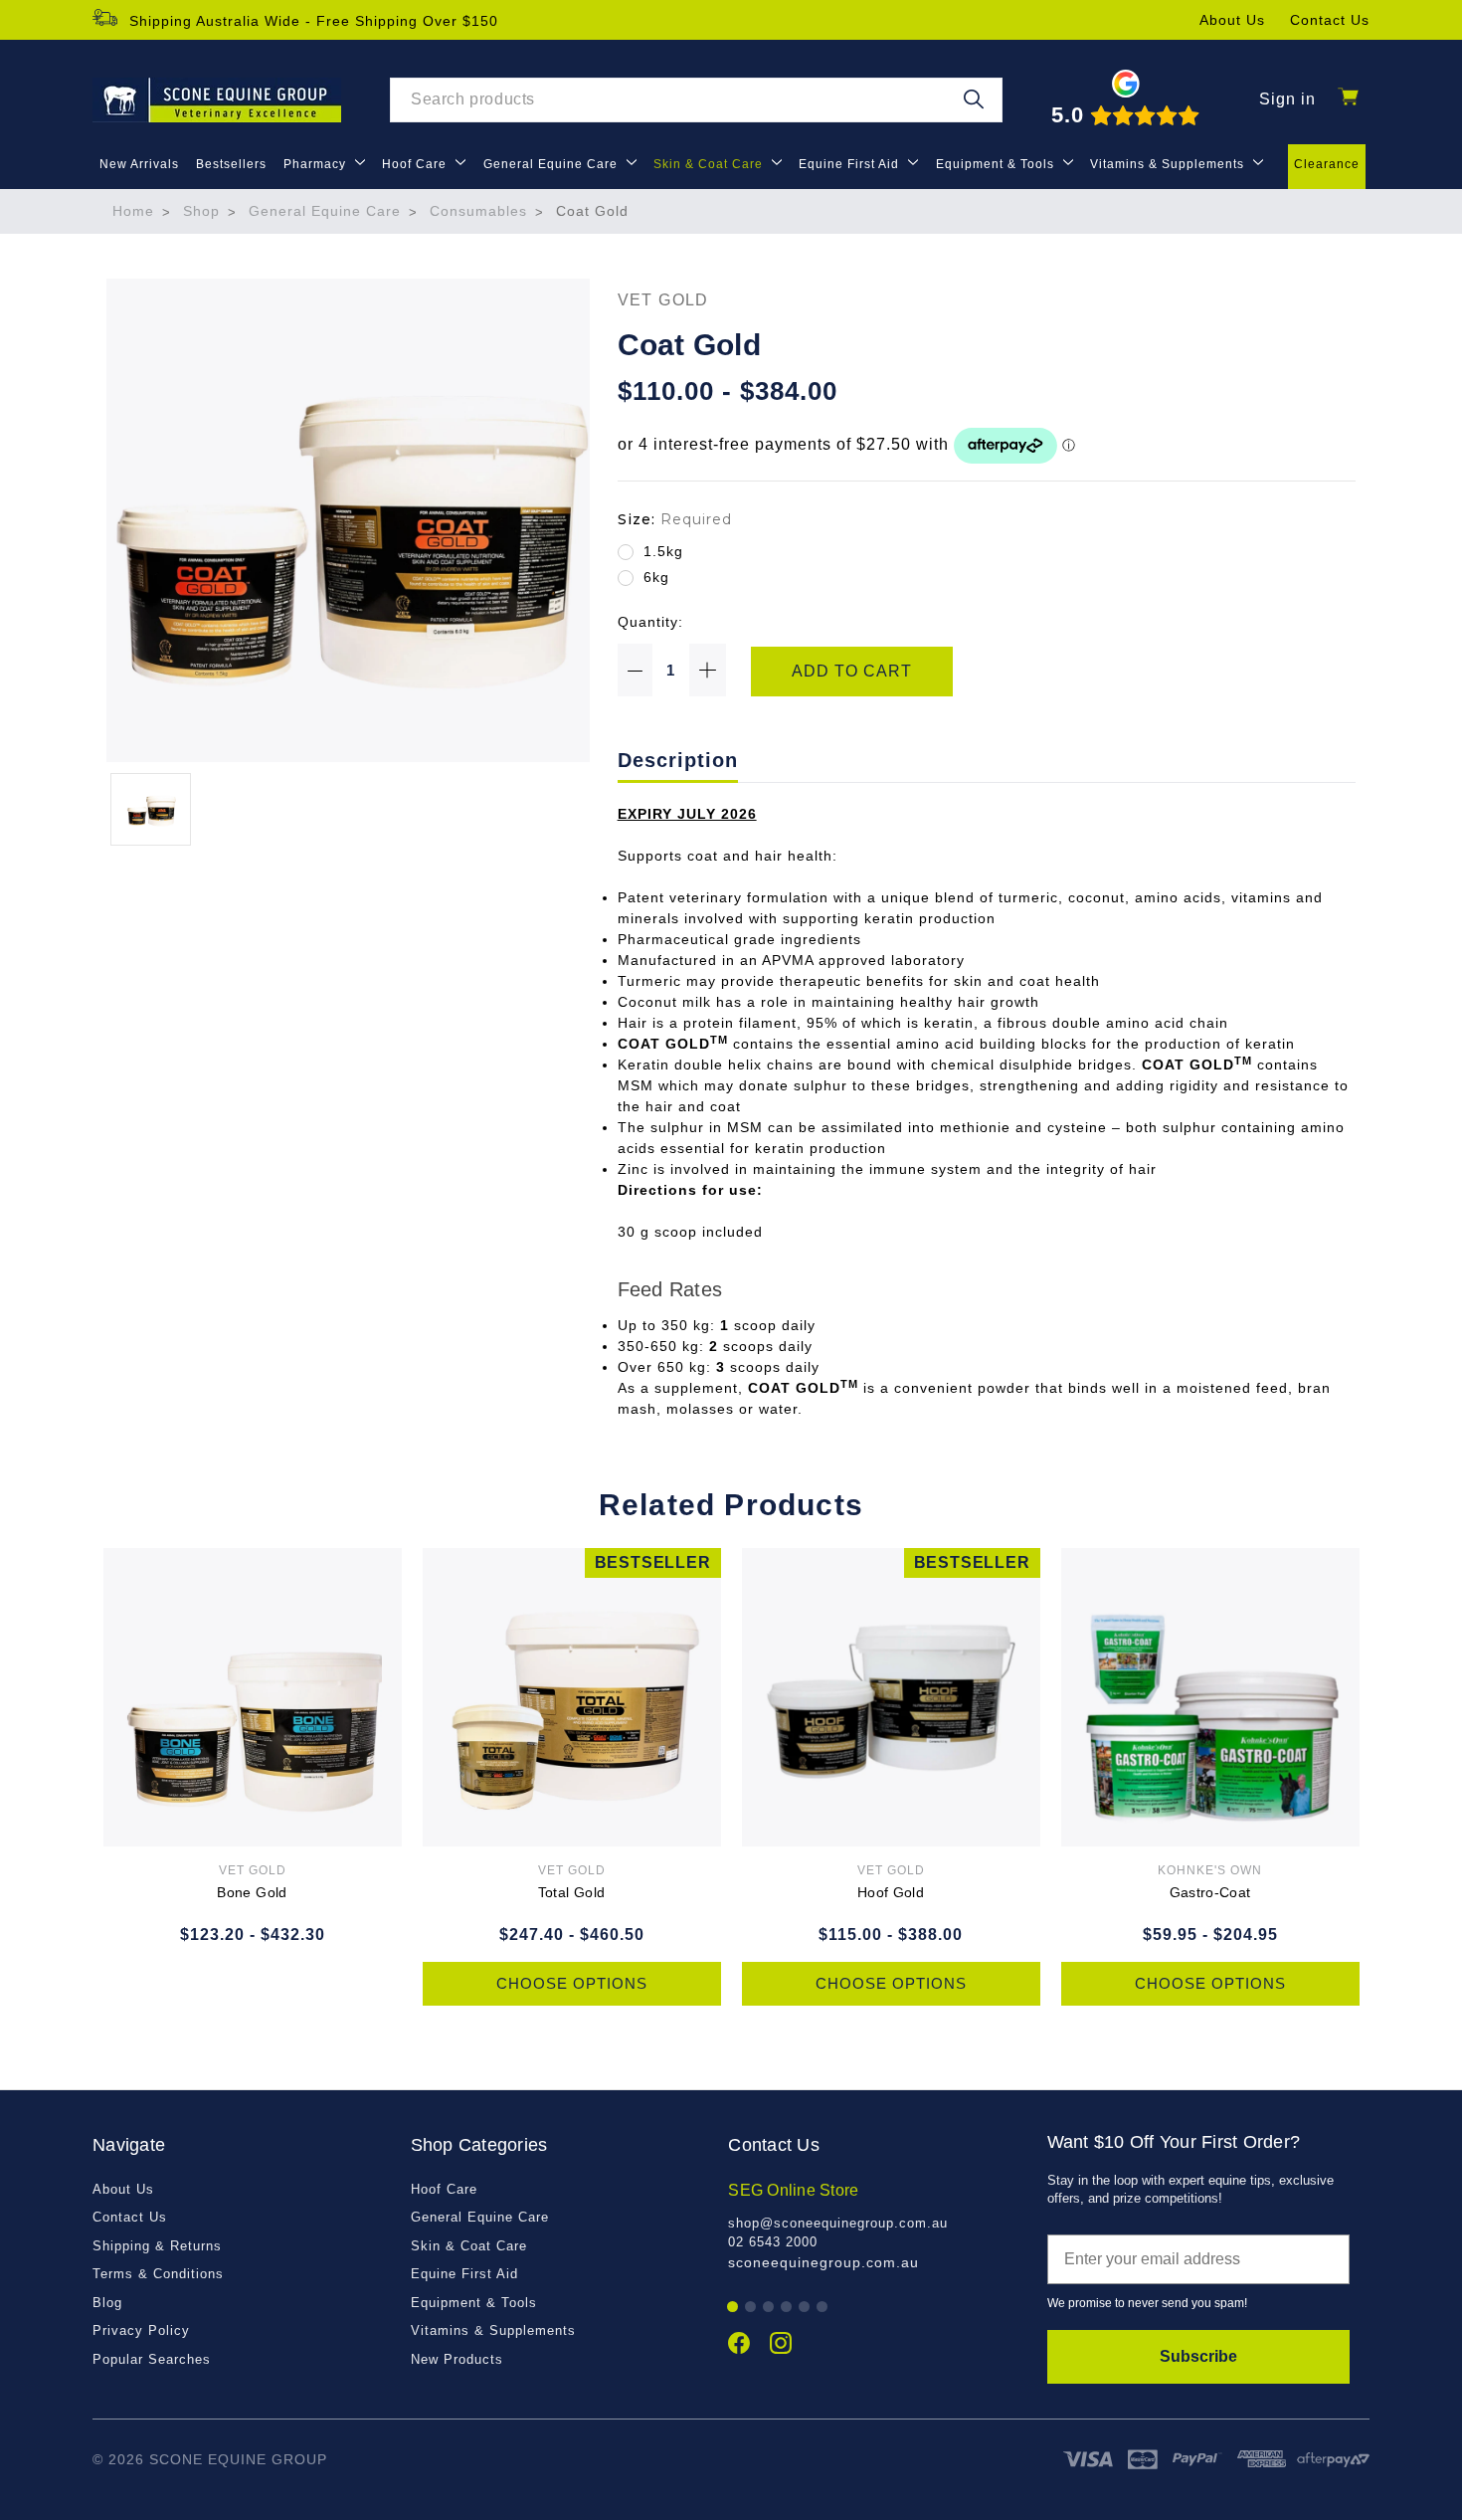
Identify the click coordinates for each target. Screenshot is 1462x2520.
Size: (675, 519)
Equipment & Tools (997, 164)
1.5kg (663, 551)
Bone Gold (252, 1892)
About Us (1232, 20)
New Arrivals (139, 164)
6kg (656, 577)
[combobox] (696, 100)
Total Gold (572, 1892)
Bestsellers (231, 164)
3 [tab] (769, 2308)
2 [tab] (751, 2308)
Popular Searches (152, 2359)
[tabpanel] (877, 2226)
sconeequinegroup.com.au (823, 2262)
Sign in (1287, 99)
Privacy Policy (141, 2330)
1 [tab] (733, 2308)
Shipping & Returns (157, 2246)
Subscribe (1198, 2356)
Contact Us (1330, 20)
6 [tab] (823, 2308)
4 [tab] (787, 2308)
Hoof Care (416, 164)
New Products (457, 2359)
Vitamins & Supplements (1169, 164)
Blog (107, 2303)
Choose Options (572, 1983)
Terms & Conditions (158, 2274)
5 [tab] (805, 2308)
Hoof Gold (891, 1892)
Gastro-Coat (1210, 1892)
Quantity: (650, 622)
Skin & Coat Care (710, 164)
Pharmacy (317, 164)
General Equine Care (552, 164)
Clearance (1327, 164)
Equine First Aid (851, 164)
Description (678, 760)
